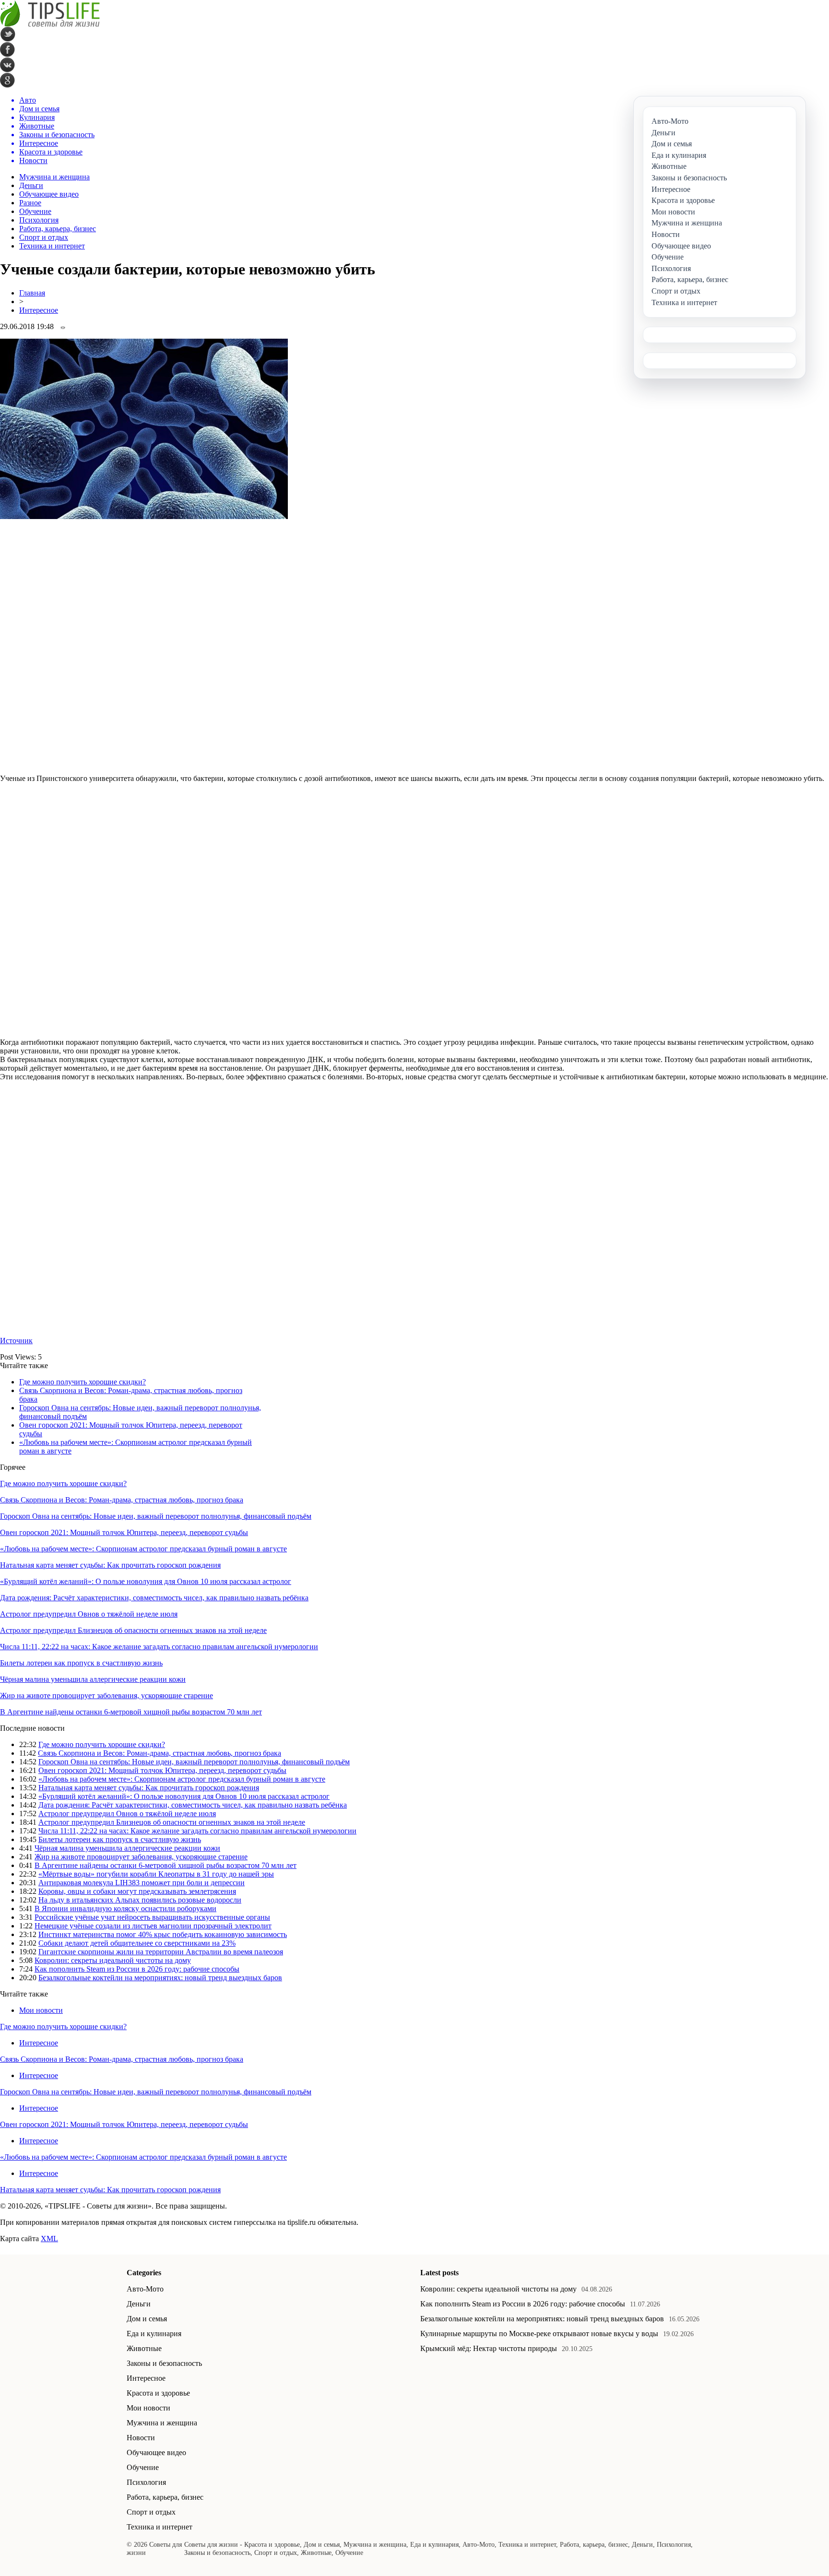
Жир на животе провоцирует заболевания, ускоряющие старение (107, 1696)
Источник (16, 1341)
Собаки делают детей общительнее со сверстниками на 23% (137, 1943)
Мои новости (41, 2010)
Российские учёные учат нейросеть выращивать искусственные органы (152, 1917)
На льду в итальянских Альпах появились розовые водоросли (140, 1900)
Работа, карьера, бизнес (58, 229)
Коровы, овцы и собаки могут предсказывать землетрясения (137, 1891)
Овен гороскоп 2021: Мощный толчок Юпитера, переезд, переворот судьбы (124, 1532)
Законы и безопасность (164, 2363)
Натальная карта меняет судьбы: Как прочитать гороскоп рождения (110, 1565)
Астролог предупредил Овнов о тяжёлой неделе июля (89, 1614)
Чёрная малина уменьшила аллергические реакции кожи (93, 1679)
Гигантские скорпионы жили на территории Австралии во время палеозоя (161, 1952)
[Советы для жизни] (50, 24)
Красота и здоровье (158, 2393)
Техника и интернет (52, 246)
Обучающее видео (49, 194)
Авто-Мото (145, 2289)
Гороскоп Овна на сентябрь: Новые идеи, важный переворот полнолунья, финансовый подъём (156, 1516)
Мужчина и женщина (54, 177)
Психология (39, 220)
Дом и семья (147, 2319)
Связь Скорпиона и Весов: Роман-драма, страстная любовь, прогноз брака (122, 1500)
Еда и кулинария (154, 2334)
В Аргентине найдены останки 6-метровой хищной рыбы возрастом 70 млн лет (131, 1712)
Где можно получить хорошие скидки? (83, 1382)
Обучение (35, 211)
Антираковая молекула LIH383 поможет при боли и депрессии (142, 1883)
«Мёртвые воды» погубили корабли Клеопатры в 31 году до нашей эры (156, 1874)
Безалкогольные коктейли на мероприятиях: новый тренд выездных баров (160, 1978)
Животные (144, 2348)
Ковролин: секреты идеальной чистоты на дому (113, 1960)
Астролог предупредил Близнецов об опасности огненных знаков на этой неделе (133, 1630)
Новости (141, 2438)
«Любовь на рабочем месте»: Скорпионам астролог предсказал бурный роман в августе (143, 1549)
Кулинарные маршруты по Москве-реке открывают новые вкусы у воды (539, 2334)
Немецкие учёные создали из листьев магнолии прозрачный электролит (153, 1926)
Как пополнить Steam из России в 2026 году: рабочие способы (137, 1969)
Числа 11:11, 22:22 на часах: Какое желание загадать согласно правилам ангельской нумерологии (159, 1647)
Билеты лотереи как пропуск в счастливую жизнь (81, 1663)
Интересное (39, 310)
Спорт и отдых (44, 237)
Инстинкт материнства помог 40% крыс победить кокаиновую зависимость (163, 1934)
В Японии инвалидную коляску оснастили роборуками (125, 1908)
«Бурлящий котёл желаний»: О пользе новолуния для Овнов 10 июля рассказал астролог (146, 1581)
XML (49, 2239)
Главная (32, 293)
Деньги (31, 185)
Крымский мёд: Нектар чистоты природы (489, 2348)
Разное (30, 203)
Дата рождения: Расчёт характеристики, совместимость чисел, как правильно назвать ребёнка (154, 1598)
